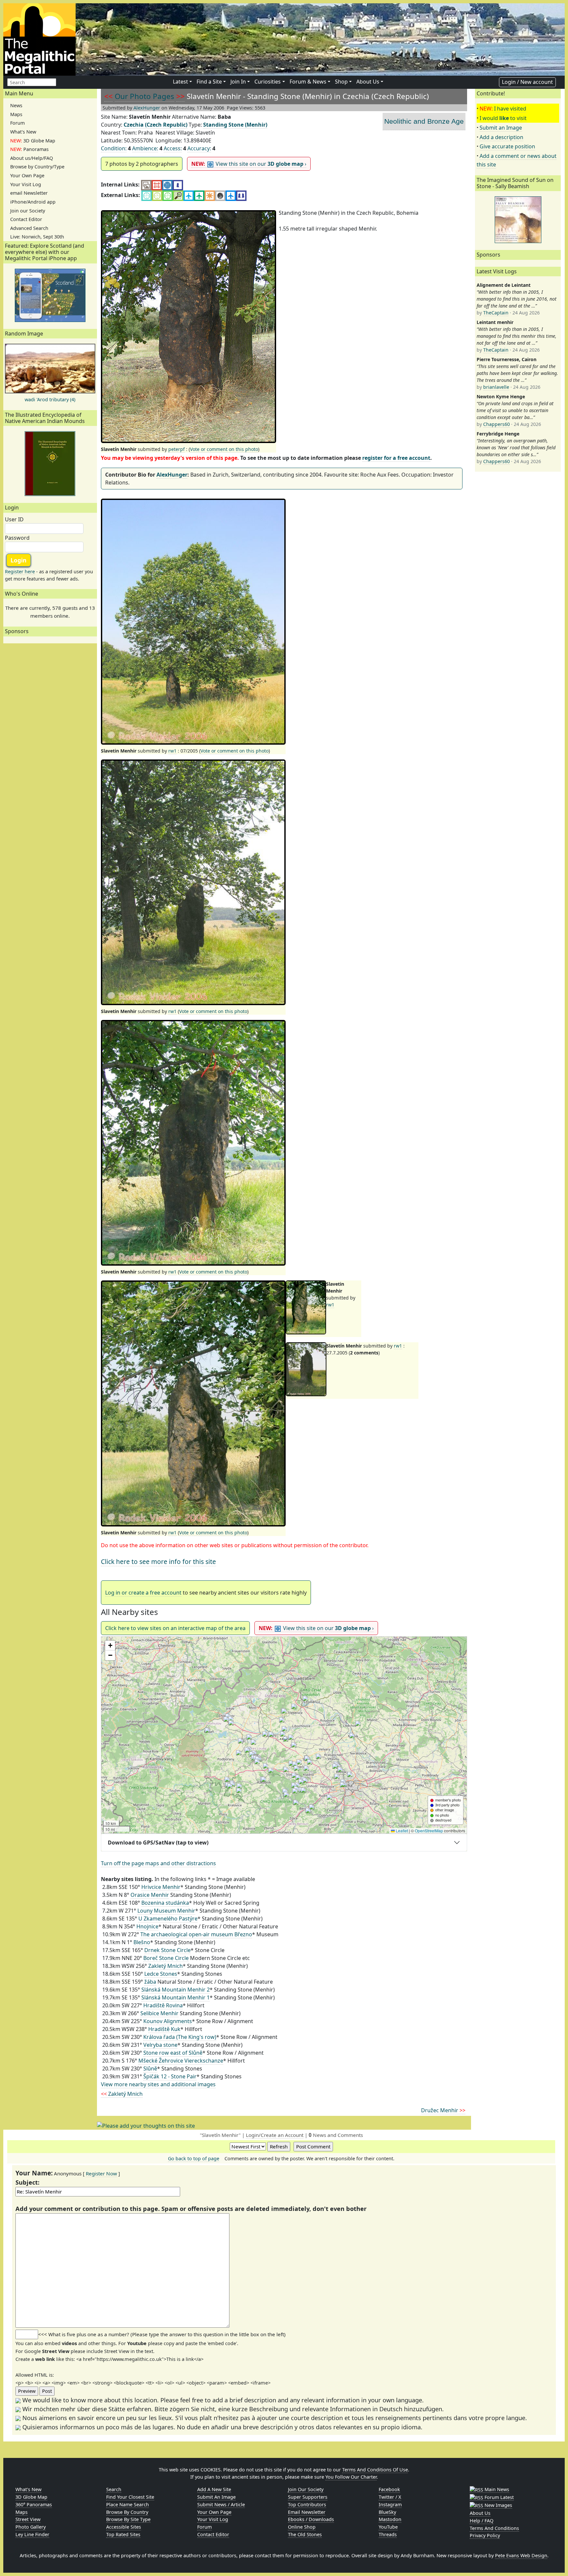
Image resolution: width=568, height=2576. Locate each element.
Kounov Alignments (168, 2021)
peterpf (177, 449)
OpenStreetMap (429, 1831)
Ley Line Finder (32, 2534)
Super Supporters (308, 2497)
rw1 (172, 751)
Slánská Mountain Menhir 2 (176, 1990)
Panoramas (29, 149)
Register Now (101, 2173)
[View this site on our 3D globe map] (167, 185)
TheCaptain (496, 313)
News (16, 105)
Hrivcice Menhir (161, 1887)
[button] (284, 1735)
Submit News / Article (221, 2504)
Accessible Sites (124, 2527)
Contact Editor (26, 219)
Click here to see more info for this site (158, 1561)
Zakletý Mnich (166, 1966)
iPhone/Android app (33, 202)
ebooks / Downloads (311, 2519)
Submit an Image (501, 128)
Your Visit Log (26, 184)
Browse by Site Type (128, 2519)
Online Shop (302, 2527)
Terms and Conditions (494, 2528)
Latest (180, 82)
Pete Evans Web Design (521, 2555)
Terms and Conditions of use (375, 2470)
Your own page (214, 2512)
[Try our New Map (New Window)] (157, 185)
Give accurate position (507, 146)
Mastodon (390, 2519)
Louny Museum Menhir (166, 1911)
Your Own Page (27, 175)
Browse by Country (127, 2512)
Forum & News (308, 82)
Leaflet (401, 1831)
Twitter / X (390, 2497)
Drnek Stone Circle (167, 1950)
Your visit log (213, 2519)
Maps (16, 114)
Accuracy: (199, 148)
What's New (23, 132)
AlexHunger (147, 108)
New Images (498, 2505)
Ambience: (145, 148)
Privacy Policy (485, 2535)
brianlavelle (496, 387)
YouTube (388, 2527)
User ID (14, 519)
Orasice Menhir (150, 1895)
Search (114, 2489)
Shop (341, 82)
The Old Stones (305, 2534)
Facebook (389, 2489)
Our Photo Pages (144, 96)
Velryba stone (160, 2045)
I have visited (510, 109)
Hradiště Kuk (164, 2029)
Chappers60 (497, 424)
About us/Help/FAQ (32, 158)
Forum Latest (498, 2497)
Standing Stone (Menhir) (235, 125)
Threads (388, 2534)
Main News (496, 2489)
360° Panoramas (34, 2504)
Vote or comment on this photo (224, 449)
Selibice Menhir (159, 2013)
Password (17, 538)
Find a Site (209, 82)
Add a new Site (214, 2489)
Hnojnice (147, 1926)
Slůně (150, 2068)
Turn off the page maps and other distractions (158, 1863)
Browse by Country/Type (37, 167)
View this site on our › (249, 164)
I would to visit (503, 118)
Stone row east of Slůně (173, 2053)
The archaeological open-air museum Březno (196, 1934)
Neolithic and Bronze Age (424, 121)
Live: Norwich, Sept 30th (37, 237)
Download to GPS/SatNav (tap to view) (158, 1843)
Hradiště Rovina (163, 2005)
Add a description (501, 137)
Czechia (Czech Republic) (155, 125)
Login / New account (527, 82)
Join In (238, 82)
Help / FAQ (482, 2521)
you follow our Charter (351, 2477)
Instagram (390, 2504)
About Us (368, 82)
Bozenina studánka (165, 1903)
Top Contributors (307, 2504)
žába (150, 1982)
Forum (17, 123)
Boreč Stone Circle (166, 1958)
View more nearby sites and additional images (158, 2084)
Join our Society (28, 211)
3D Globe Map (33, 141)
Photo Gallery (31, 2527)
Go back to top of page (194, 2158)
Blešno (142, 1942)
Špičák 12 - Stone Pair (170, 2076)
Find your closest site (130, 2497)
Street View (28, 2519)
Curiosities (268, 82)
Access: (173, 148)
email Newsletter (29, 193)
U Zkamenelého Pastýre (168, 1919)
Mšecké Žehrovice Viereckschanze (181, 2061)
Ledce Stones (161, 1974)
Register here (20, 571)
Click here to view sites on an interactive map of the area (175, 1628)
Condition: (114, 148)
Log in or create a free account (143, 1593)
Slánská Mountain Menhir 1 (176, 1997)
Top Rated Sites (123, 2534)
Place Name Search (128, 2504)
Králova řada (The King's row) (180, 2037)
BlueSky (387, 2512)
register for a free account (396, 458)
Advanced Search (29, 228)
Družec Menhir (443, 2110)
